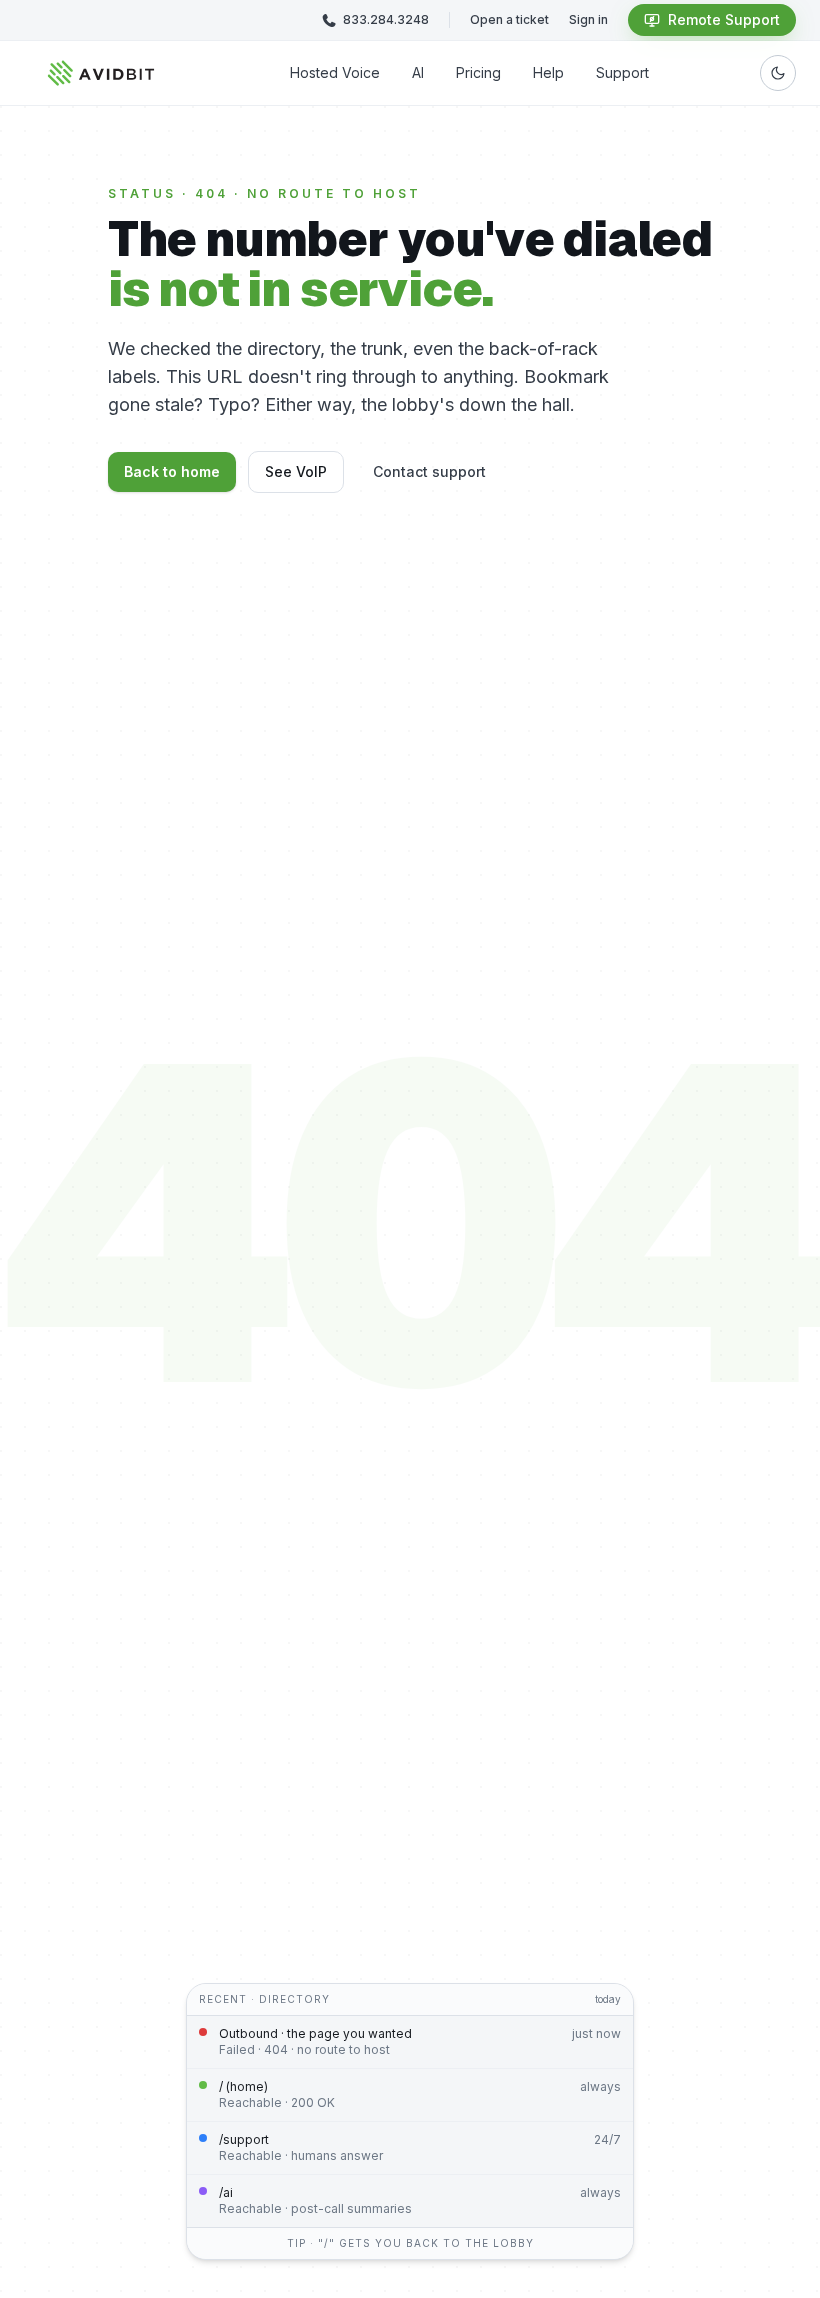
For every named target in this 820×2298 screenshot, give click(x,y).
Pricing (478, 72)
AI (418, 72)
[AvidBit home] (101, 73)
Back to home (172, 471)
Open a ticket (509, 19)
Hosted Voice (335, 72)
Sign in (588, 19)
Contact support (429, 471)
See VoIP (296, 471)
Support (622, 72)
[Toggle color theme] (778, 73)
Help (548, 72)
